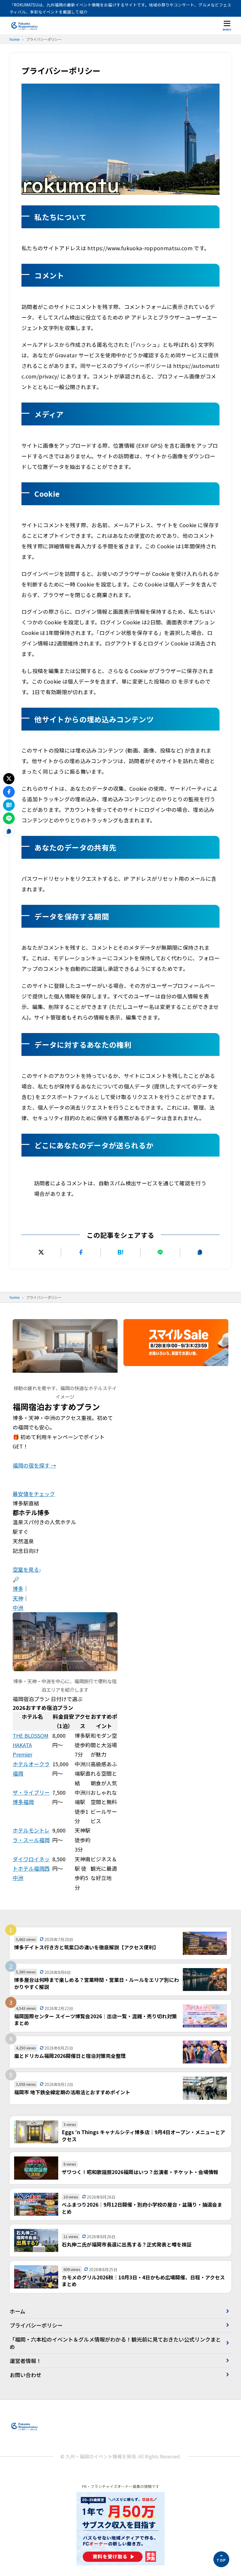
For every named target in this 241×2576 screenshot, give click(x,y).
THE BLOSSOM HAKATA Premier (31, 1745)
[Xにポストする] (41, 1252)
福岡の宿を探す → (34, 1465)
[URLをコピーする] (200, 1252)
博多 (18, 1588)
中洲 (18, 1608)
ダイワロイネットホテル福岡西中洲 (31, 1868)
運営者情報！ (26, 2361)
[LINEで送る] (160, 1252)
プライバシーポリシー (36, 2325)
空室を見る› (27, 1569)
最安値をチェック (34, 1494)
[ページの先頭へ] (221, 2559)
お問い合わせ (26, 2375)
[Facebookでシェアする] (81, 1252)
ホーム (17, 2311)
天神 (18, 1598)
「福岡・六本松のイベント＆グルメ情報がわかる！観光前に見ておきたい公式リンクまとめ (115, 2343)
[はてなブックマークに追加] (120, 1252)
